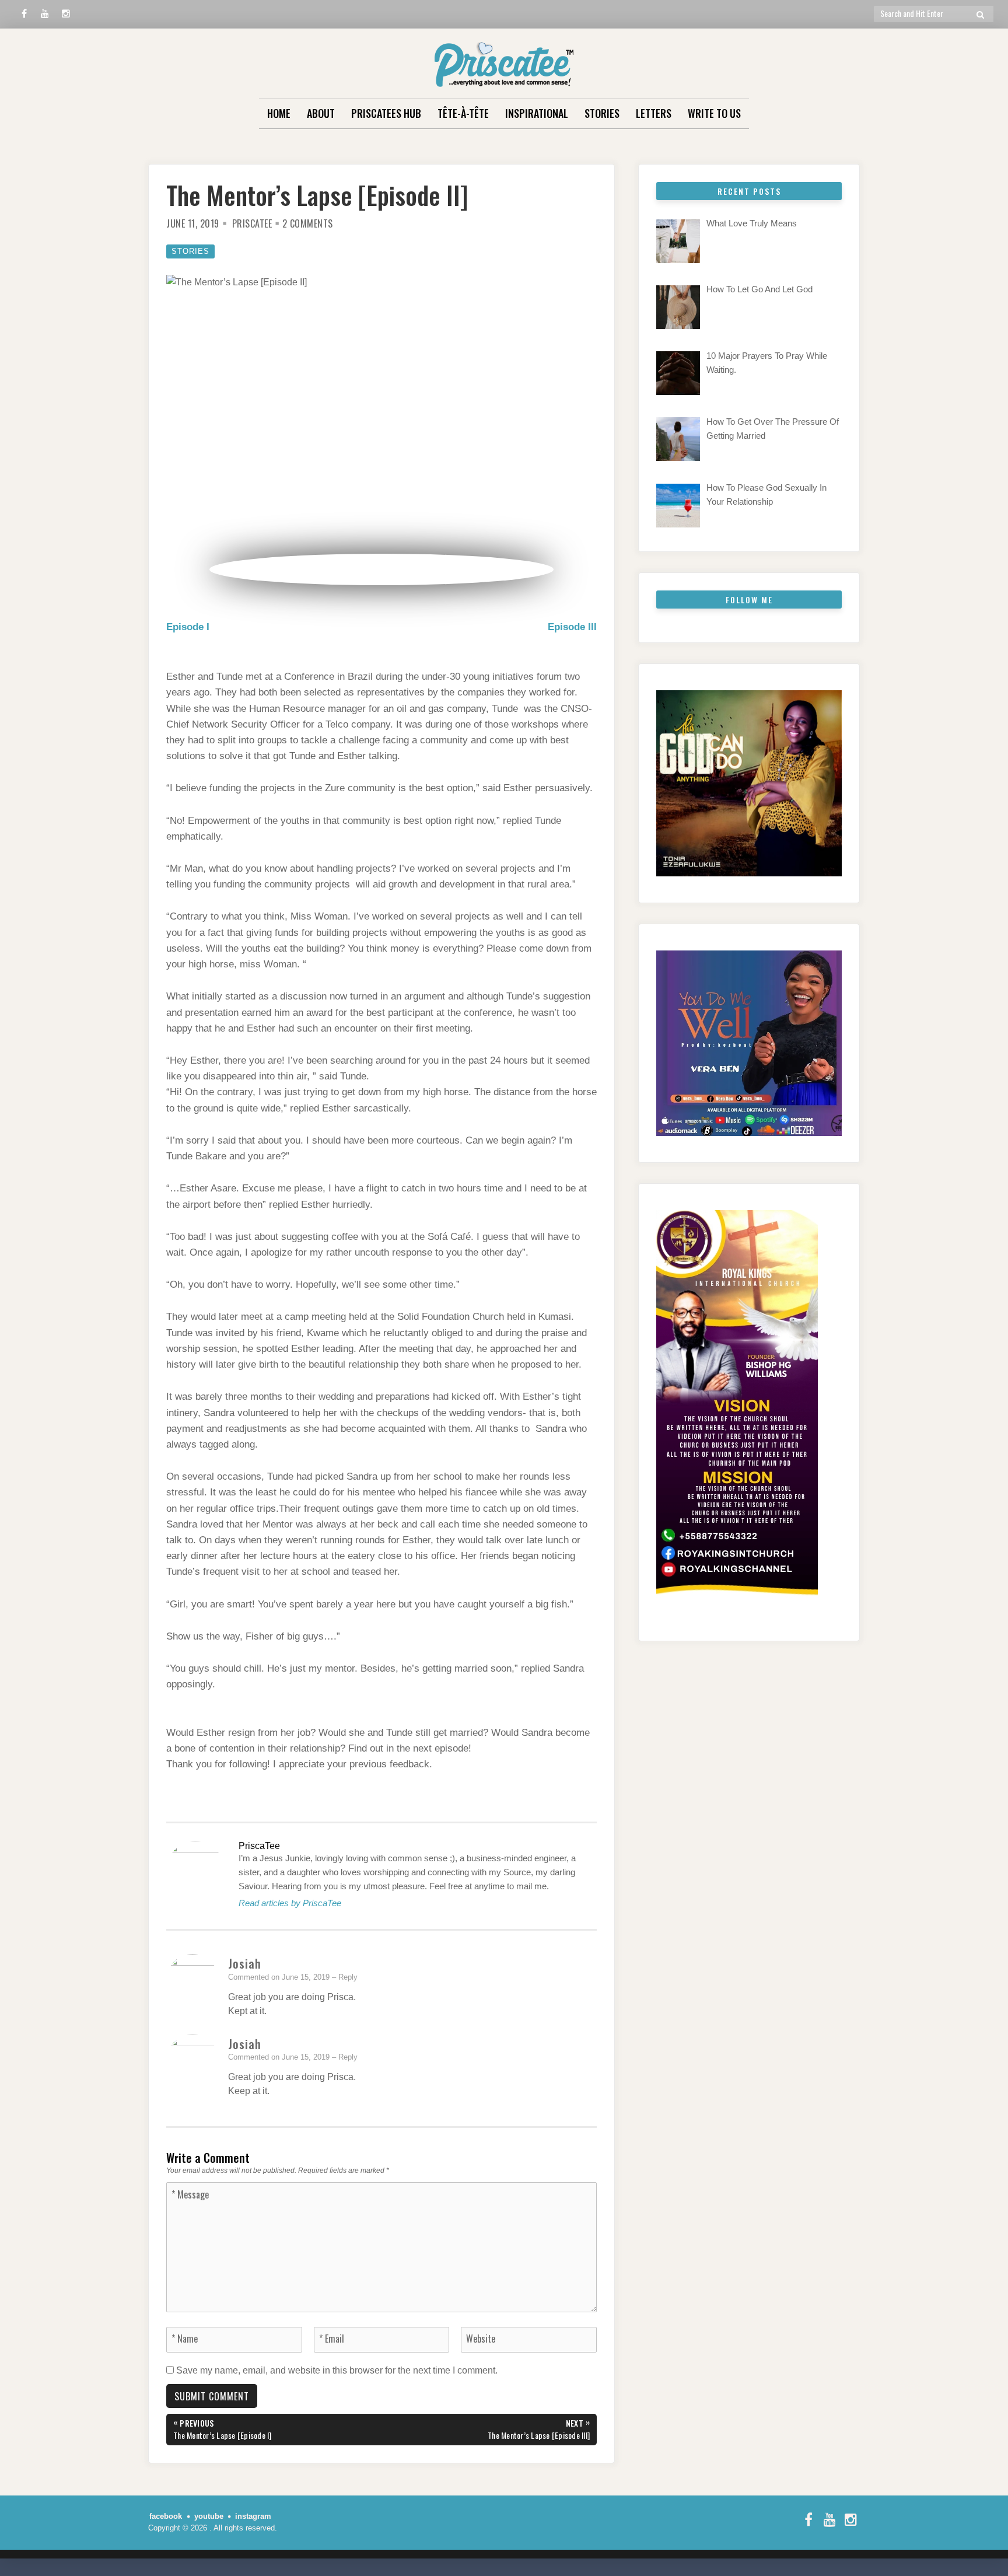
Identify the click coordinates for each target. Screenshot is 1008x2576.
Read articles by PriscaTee (290, 1903)
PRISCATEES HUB (386, 113)
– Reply (345, 1977)
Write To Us (714, 113)
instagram (253, 2516)
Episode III (572, 627)
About (321, 113)
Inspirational (537, 113)
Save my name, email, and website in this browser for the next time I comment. (337, 2370)
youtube (209, 2516)
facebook (166, 2516)
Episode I (188, 627)
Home (279, 113)
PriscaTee (252, 223)
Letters (654, 113)
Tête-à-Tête (463, 113)
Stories (602, 113)
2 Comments (308, 223)
